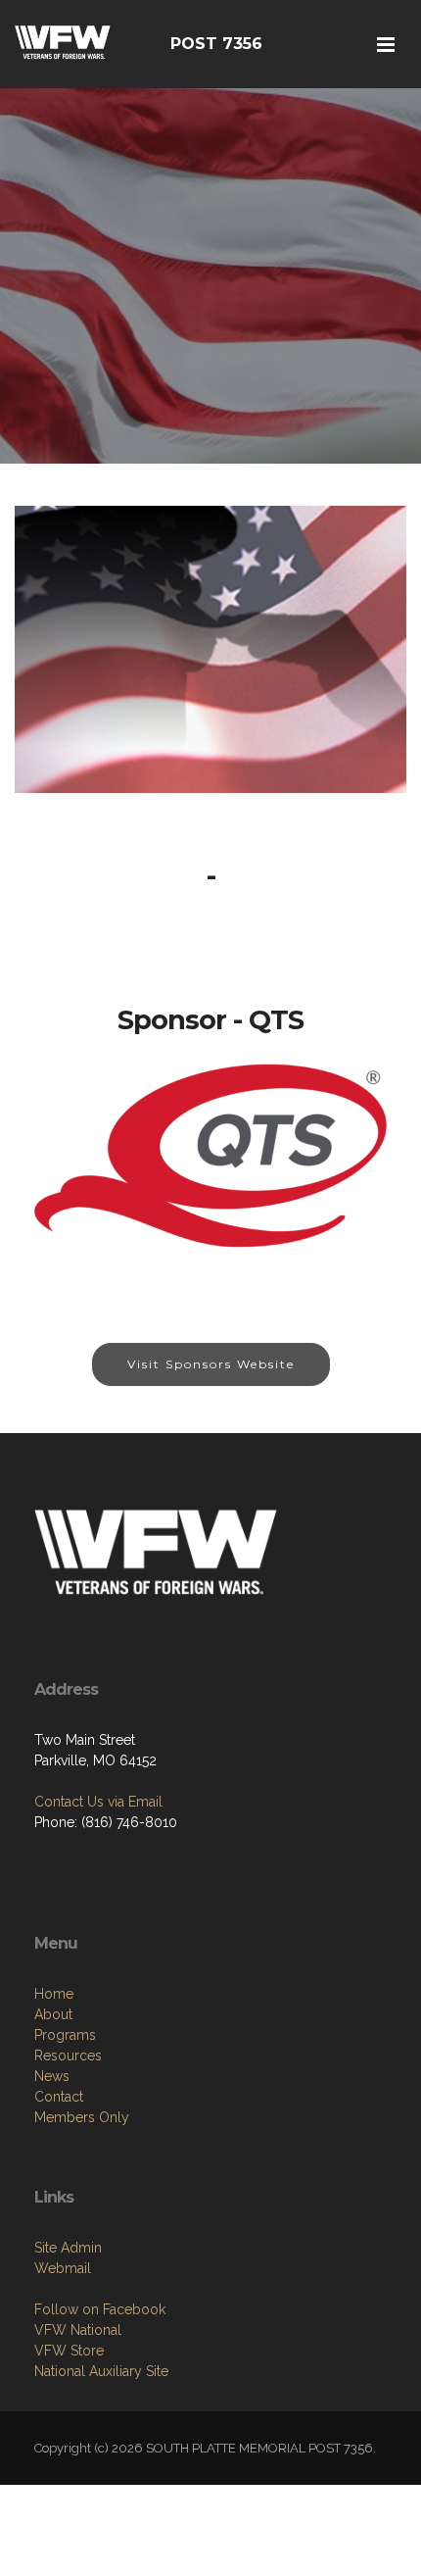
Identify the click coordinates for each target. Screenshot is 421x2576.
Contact (59, 2097)
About (53, 2014)
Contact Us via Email (98, 1802)
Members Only (82, 2117)
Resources (68, 2056)
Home (54, 1994)
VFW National (78, 2330)
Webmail (63, 2268)
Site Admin (68, 2248)
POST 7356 (216, 44)
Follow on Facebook (100, 2309)
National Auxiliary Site (101, 2371)
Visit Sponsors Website (211, 1364)
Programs (65, 2035)
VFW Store (69, 2351)
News (52, 2076)
